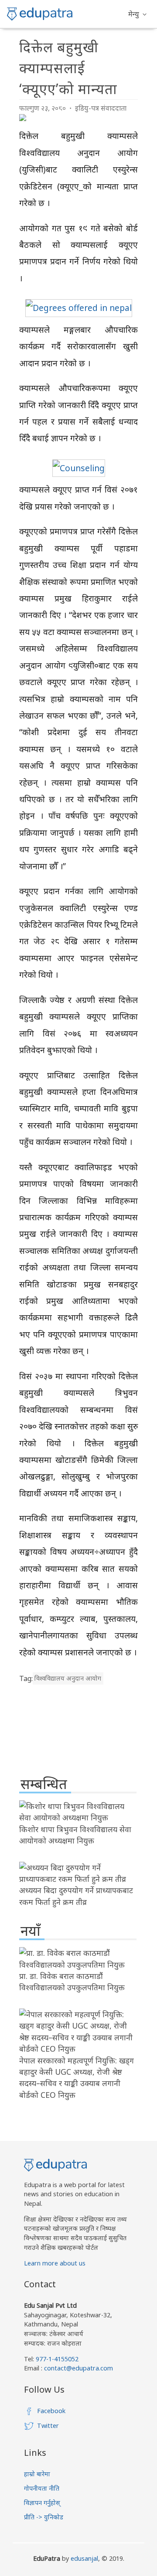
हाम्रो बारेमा (37, 2474)
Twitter (48, 2426)
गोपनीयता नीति (42, 2488)
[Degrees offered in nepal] (79, 308)
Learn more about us (55, 2263)
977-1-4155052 (57, 2359)
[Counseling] (79, 468)
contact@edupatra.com (78, 2368)
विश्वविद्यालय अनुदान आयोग (68, 1679)
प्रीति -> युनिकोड (44, 2517)
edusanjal (84, 2558)
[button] (137, 14)
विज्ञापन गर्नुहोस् (42, 2503)
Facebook (51, 2411)
